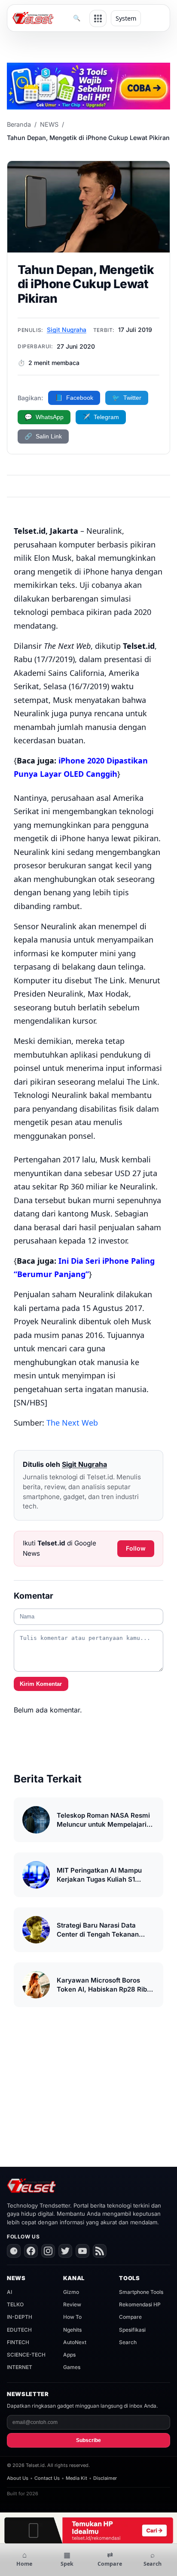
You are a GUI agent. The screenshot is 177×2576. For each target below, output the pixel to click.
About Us (18, 2478)
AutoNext (75, 2342)
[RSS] (100, 2251)
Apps (69, 2355)
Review (72, 2304)
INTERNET (20, 2367)
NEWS (49, 124)
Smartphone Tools (141, 2292)
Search (128, 2342)
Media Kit (76, 2478)
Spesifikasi (132, 2330)
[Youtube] (82, 2251)
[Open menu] (98, 18)
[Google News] (14, 2251)
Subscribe (88, 2440)
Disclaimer (105, 2478)
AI (9, 2292)
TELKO (15, 2304)
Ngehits (72, 2330)
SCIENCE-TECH (26, 2355)
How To (72, 2317)
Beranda (19, 124)
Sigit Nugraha (67, 330)
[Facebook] (31, 2251)
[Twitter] (65, 2251)
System (126, 18)
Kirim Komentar (41, 1684)
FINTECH (18, 2342)
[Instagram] (48, 2251)
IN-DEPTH (20, 2317)
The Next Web (72, 1423)
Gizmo (71, 2292)
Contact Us (47, 2478)
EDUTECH (19, 2330)
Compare (130, 2317)
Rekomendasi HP (140, 2304)
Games (72, 2367)
